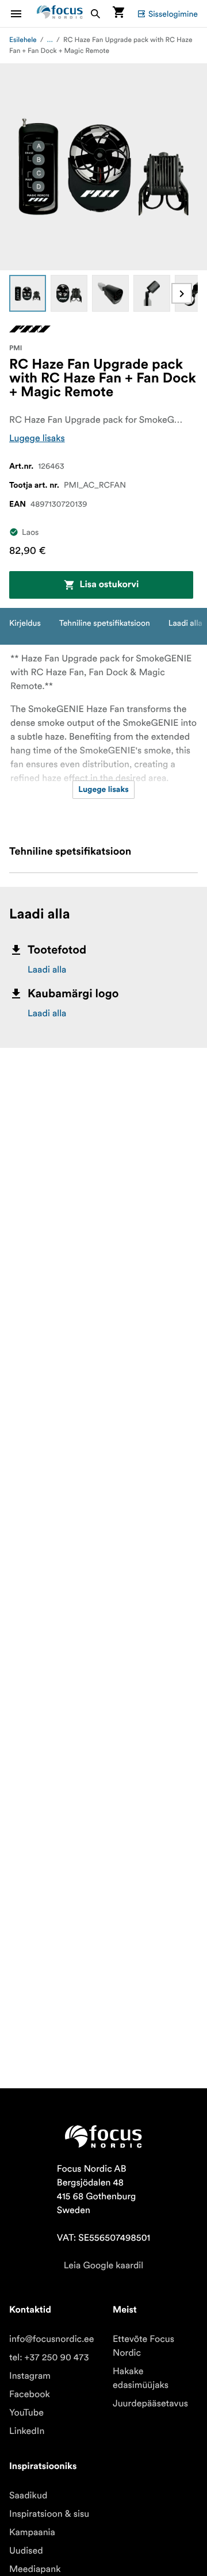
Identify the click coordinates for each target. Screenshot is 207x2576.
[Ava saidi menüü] (23, 14)
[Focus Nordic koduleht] (60, 14)
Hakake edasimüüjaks (141, 2378)
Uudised (26, 2551)
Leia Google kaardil (103, 2265)
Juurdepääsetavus (150, 2403)
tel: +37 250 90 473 (49, 2357)
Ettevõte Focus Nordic (143, 2346)
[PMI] (30, 329)
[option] (28, 293)
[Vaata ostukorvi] (118, 14)
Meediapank (35, 2569)
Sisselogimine (173, 14)
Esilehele (23, 40)
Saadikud (28, 2495)
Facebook (30, 2394)
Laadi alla (47, 970)
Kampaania (32, 2532)
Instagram (30, 2376)
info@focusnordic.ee (52, 2339)
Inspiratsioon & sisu (49, 2514)
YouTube (26, 2413)
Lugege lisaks (37, 438)
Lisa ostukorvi (109, 585)
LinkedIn (27, 2431)
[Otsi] (95, 14)
